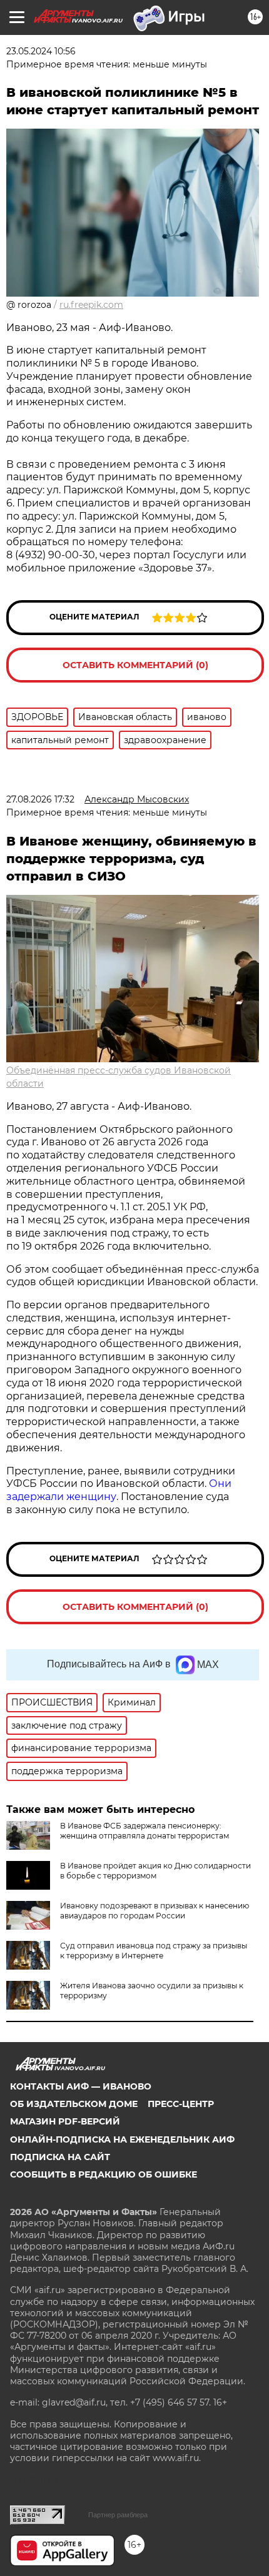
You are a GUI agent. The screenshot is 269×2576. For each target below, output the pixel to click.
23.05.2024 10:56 (41, 51)
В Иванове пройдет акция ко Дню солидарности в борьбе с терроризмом (155, 1871)
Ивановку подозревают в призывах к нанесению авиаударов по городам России (155, 1911)
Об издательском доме (74, 2104)
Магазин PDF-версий (65, 2121)
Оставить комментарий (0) (135, 665)
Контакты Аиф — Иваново (81, 2086)
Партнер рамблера (118, 2515)
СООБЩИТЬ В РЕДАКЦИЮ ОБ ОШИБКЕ (104, 2174)
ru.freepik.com (91, 305)
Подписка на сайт (60, 2157)
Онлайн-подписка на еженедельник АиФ (122, 2139)
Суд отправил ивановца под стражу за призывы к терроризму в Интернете (154, 1951)
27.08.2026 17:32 (40, 799)
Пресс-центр (181, 2104)
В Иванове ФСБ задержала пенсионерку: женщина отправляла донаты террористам (145, 1831)
